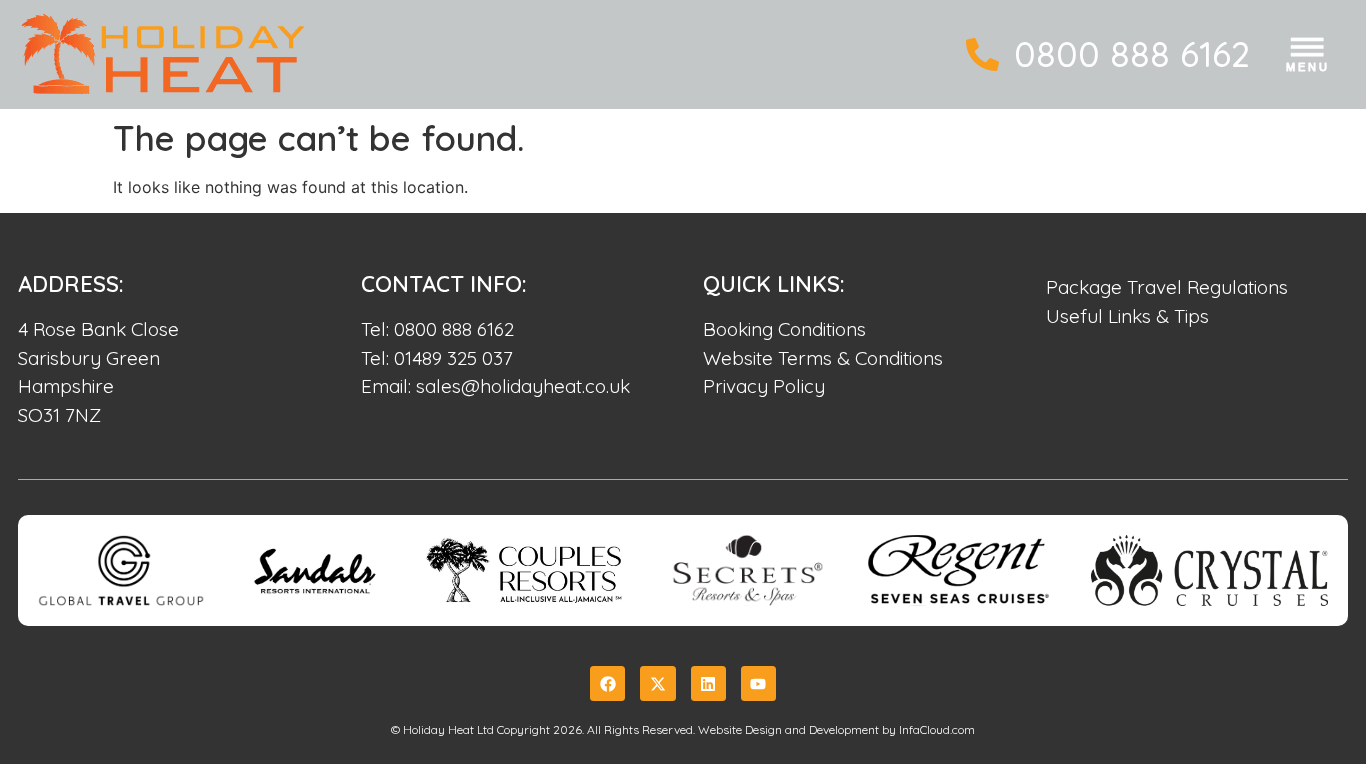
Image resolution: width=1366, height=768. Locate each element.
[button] (1308, 58)
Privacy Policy (764, 386)
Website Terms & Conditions (823, 358)
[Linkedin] (708, 683)
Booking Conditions (784, 329)
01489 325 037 (453, 358)
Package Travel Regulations (1167, 287)
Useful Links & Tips (1127, 316)
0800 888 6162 (1132, 54)
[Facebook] (607, 683)
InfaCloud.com (937, 729)
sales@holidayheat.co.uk (523, 386)
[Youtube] (758, 683)
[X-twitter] (657, 683)
